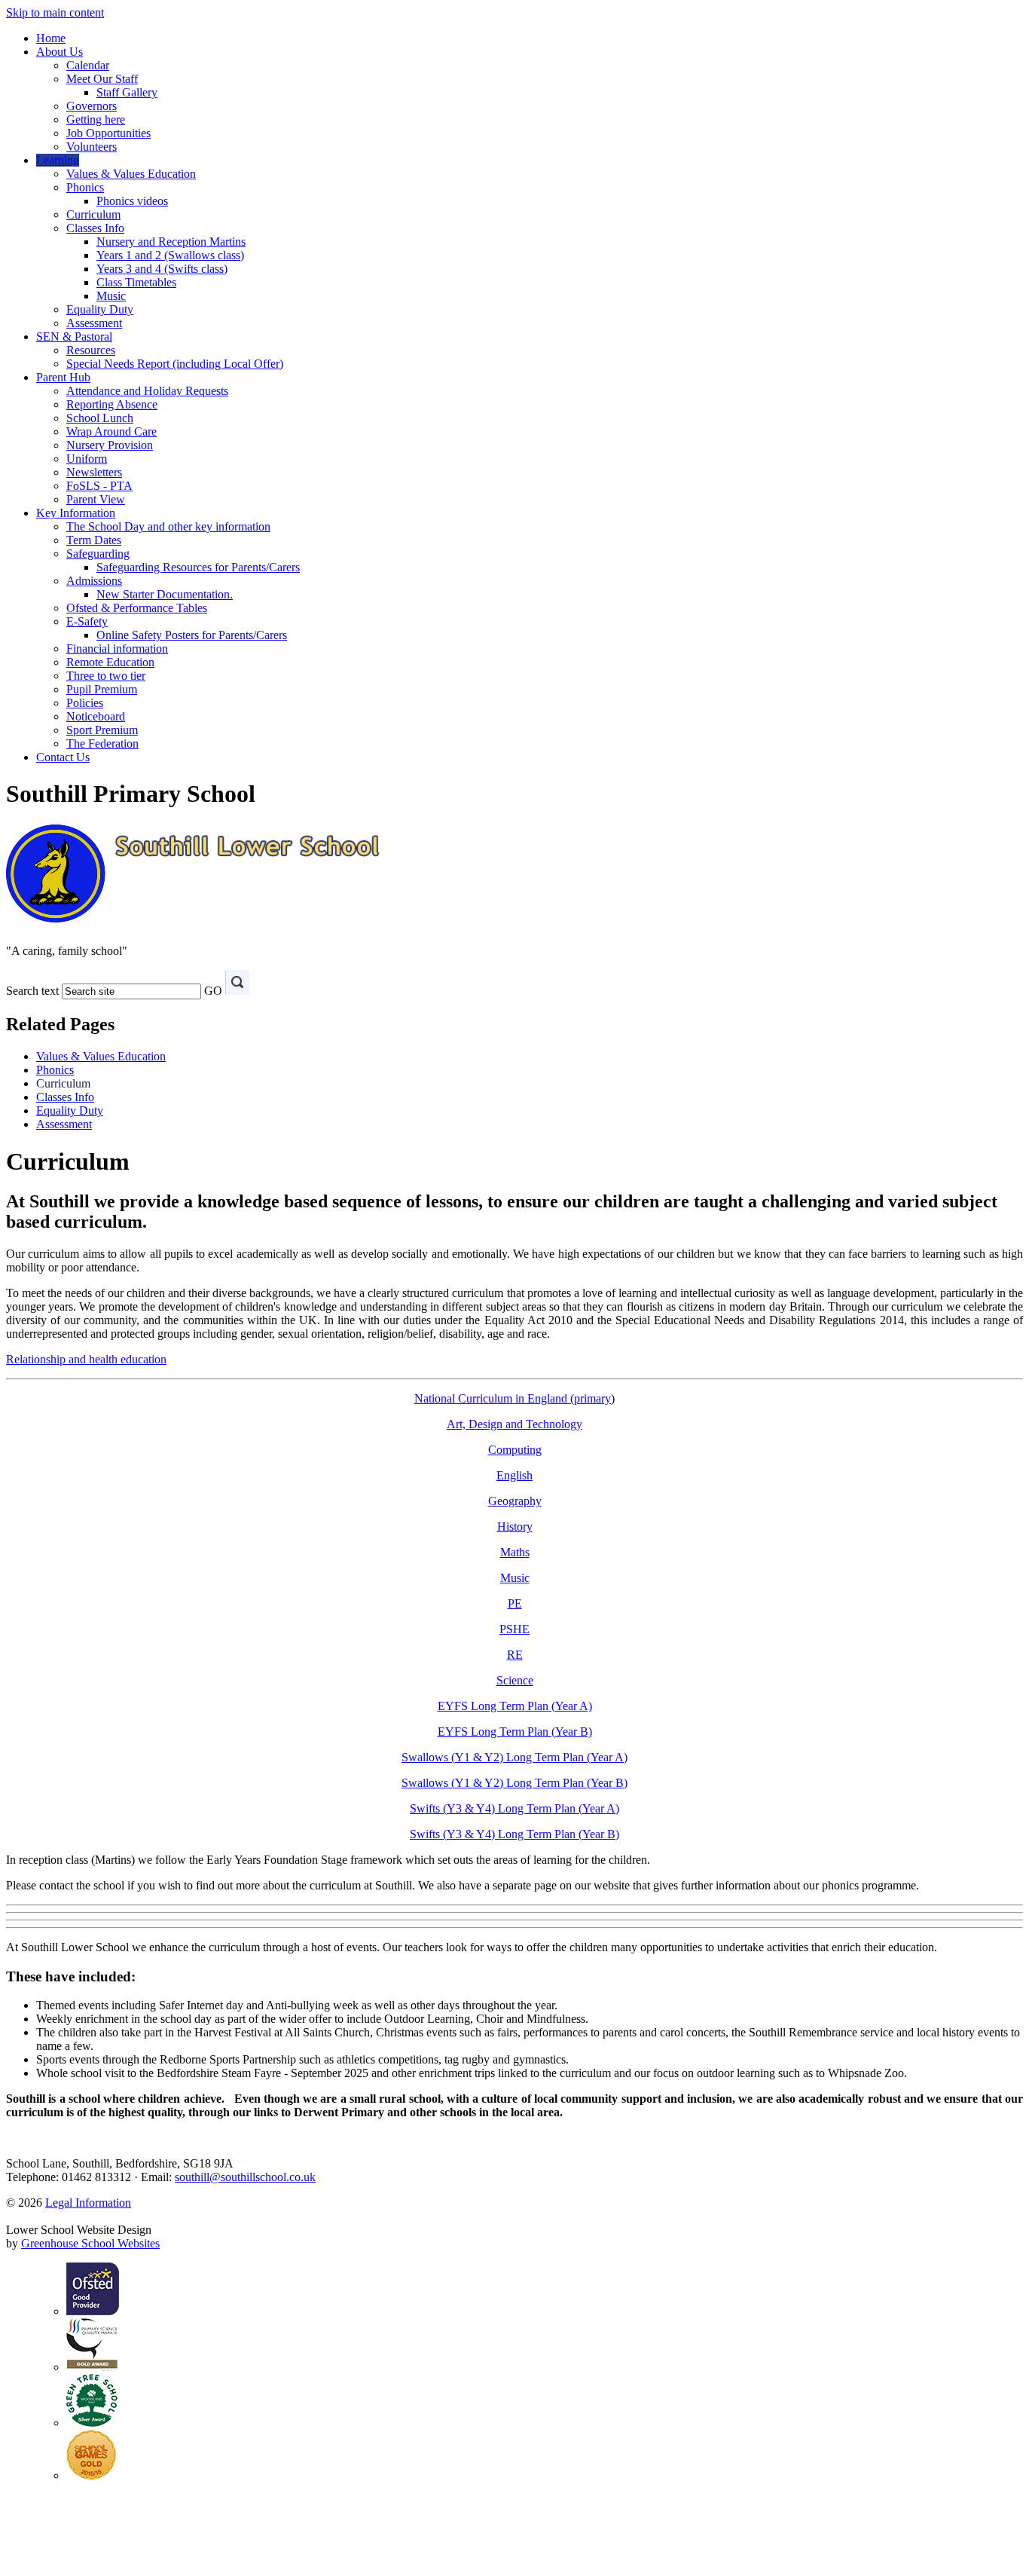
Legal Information (88, 2203)
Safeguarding (98, 554)
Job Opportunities (108, 133)
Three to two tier (106, 676)
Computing (515, 1450)
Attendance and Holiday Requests (147, 391)
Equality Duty (100, 309)
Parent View (96, 499)
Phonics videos (132, 201)
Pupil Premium (102, 689)
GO (213, 991)
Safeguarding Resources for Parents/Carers (198, 567)
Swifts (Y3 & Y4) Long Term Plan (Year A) (514, 1808)
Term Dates (94, 540)
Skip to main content (55, 12)
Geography (515, 1501)
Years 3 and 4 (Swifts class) (162, 269)
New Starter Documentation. (165, 594)
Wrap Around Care (111, 431)
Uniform (87, 459)
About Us (60, 52)
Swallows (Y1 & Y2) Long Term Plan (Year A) (514, 1757)
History (515, 1527)
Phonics (85, 187)
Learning (58, 160)
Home (51, 38)
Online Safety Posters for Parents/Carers (192, 635)
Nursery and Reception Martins (171, 242)
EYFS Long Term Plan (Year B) (515, 1732)
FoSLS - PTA (99, 486)
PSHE (514, 1629)
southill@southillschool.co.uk (245, 2177)
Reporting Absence (112, 404)
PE (515, 1603)
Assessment (94, 323)
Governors (92, 106)
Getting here (96, 119)
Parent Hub (63, 377)
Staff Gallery (127, 92)
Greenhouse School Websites (90, 2243)
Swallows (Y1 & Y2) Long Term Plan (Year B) (514, 1783)
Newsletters (94, 472)
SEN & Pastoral (74, 337)
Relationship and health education (86, 1359)
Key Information (76, 513)
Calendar (88, 65)
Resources (91, 350)
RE (515, 1655)
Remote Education (110, 662)
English (514, 1475)
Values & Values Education (131, 174)
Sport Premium (102, 730)
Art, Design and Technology (514, 1424)
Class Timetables (136, 282)
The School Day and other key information (168, 526)
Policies (85, 703)
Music (111, 296)
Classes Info (95, 228)
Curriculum (93, 214)
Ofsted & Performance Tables (137, 608)
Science (515, 1680)
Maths (515, 1552)
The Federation (102, 743)
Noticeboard (96, 716)
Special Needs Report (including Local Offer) (175, 364)
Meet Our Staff (102, 79)
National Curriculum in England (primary (513, 1398)
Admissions (94, 581)
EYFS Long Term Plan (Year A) (515, 1706)
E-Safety (87, 621)
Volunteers (92, 147)
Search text (32, 991)
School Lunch (100, 418)
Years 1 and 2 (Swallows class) (170, 255)
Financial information (117, 649)
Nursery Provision (110, 445)
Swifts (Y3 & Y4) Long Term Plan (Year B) (514, 1834)
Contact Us (63, 757)
